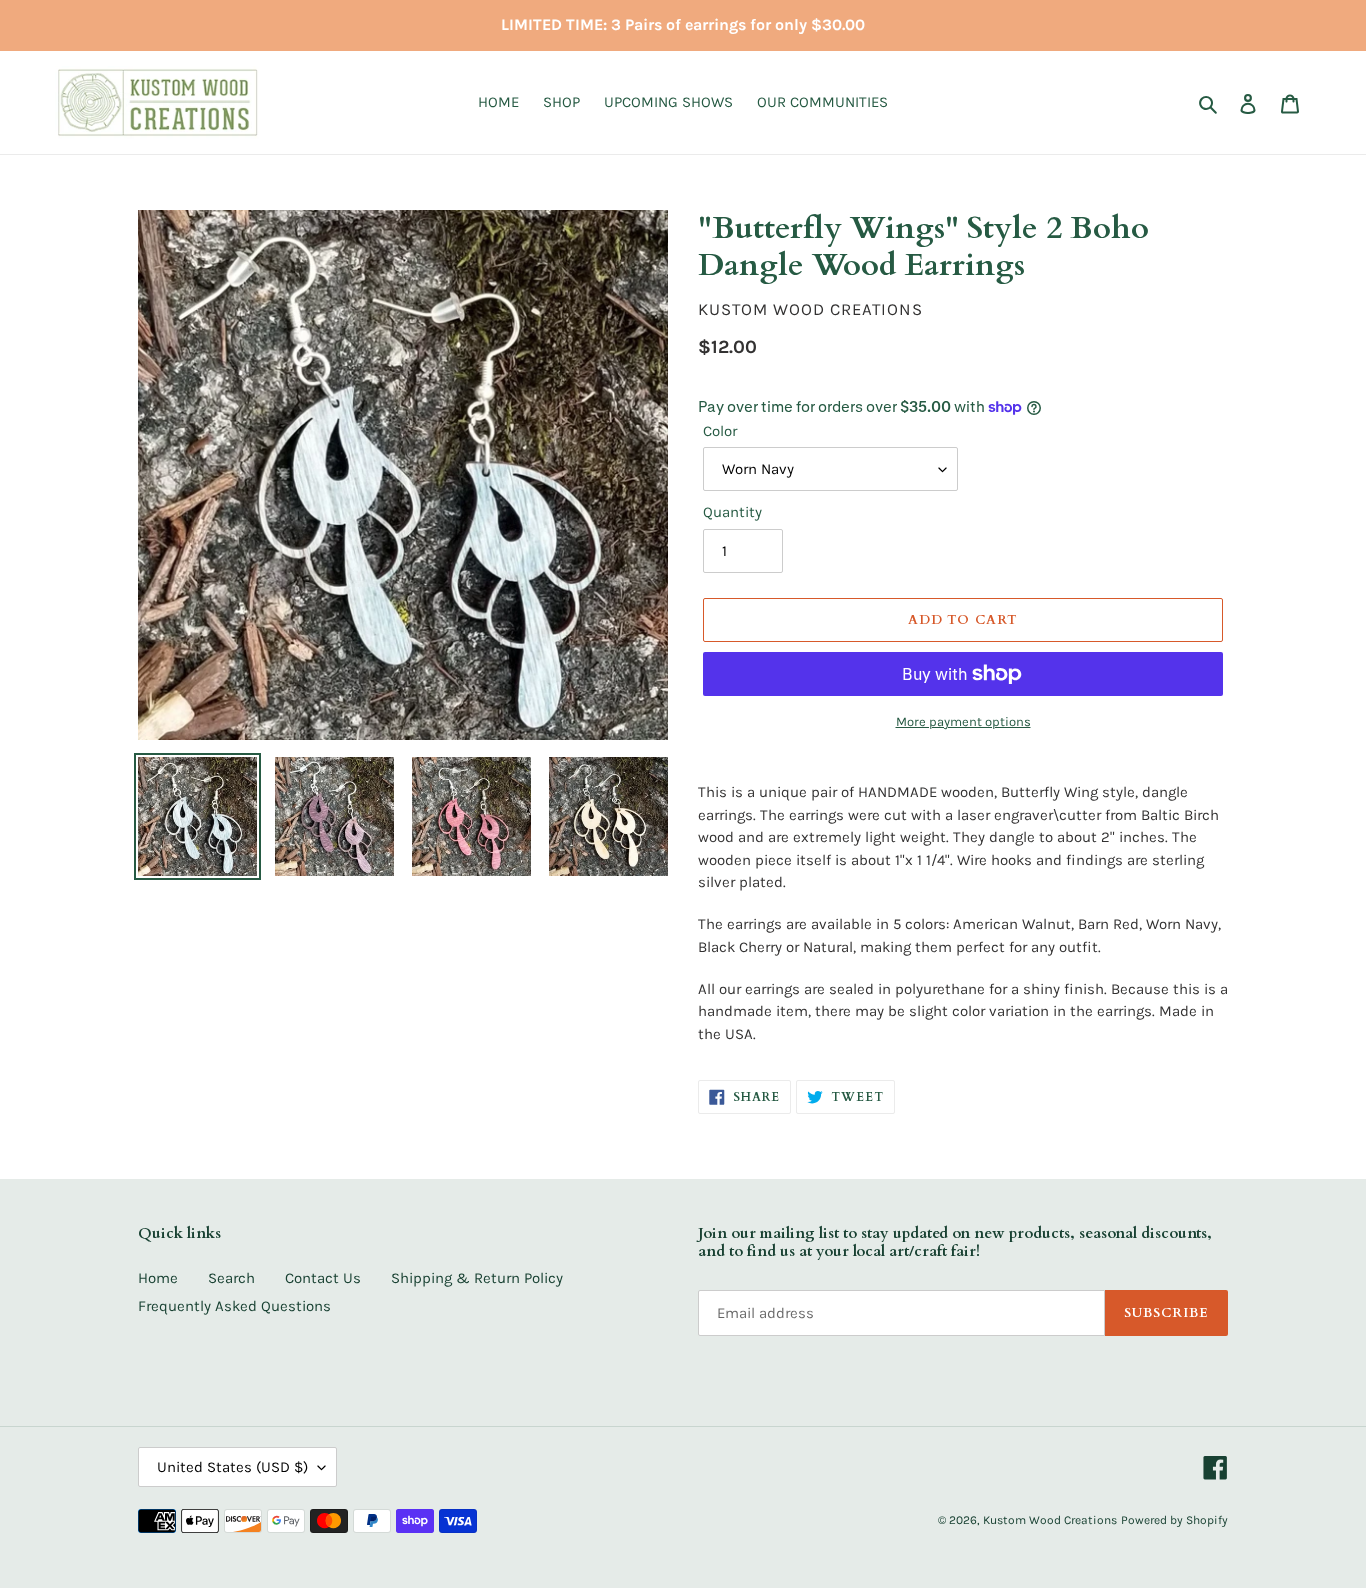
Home (158, 1278)
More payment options (963, 721)
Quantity (732, 512)
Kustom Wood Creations (1050, 1520)
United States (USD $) (232, 1467)
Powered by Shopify (1174, 1520)
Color (720, 431)
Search (231, 1278)
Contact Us (323, 1278)
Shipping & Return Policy (477, 1278)
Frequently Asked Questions (234, 1306)
